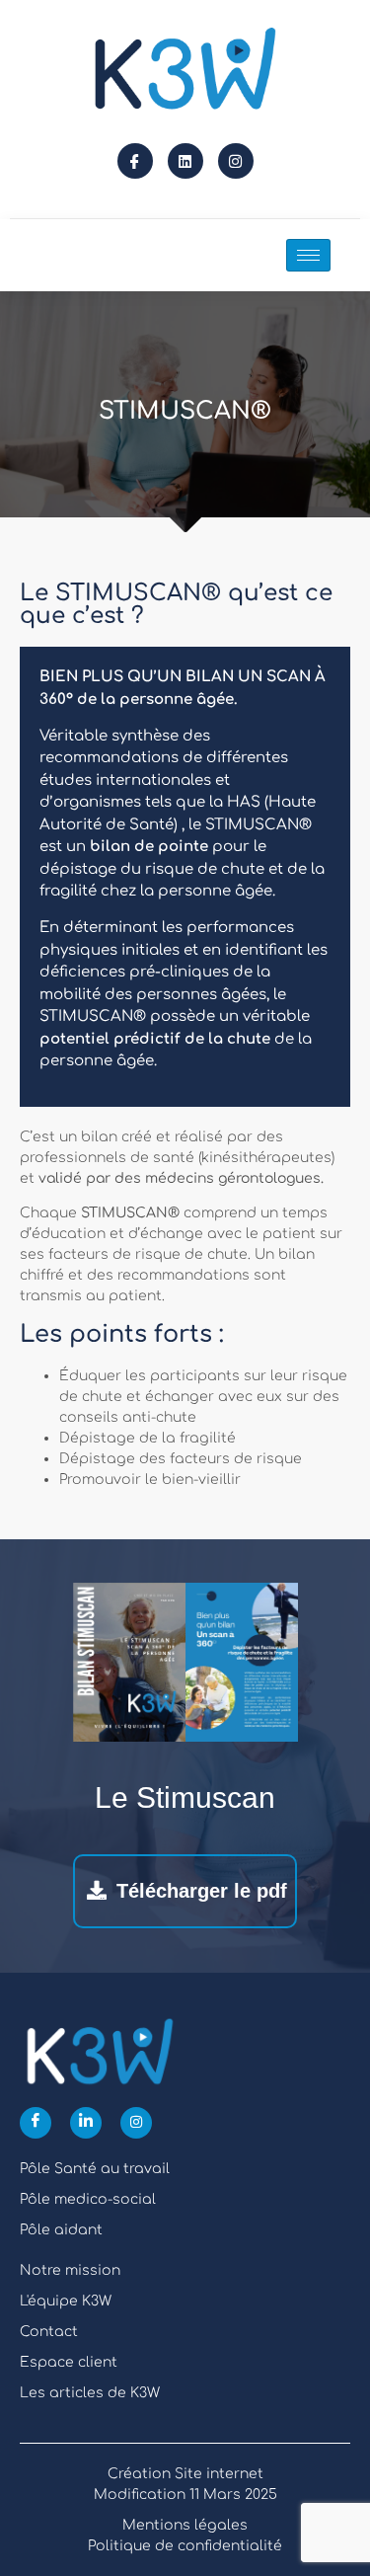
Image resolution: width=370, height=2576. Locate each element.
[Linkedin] (185, 161)
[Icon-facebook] (135, 161)
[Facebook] (36, 2123)
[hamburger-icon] (308, 255)
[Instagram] (236, 161)
